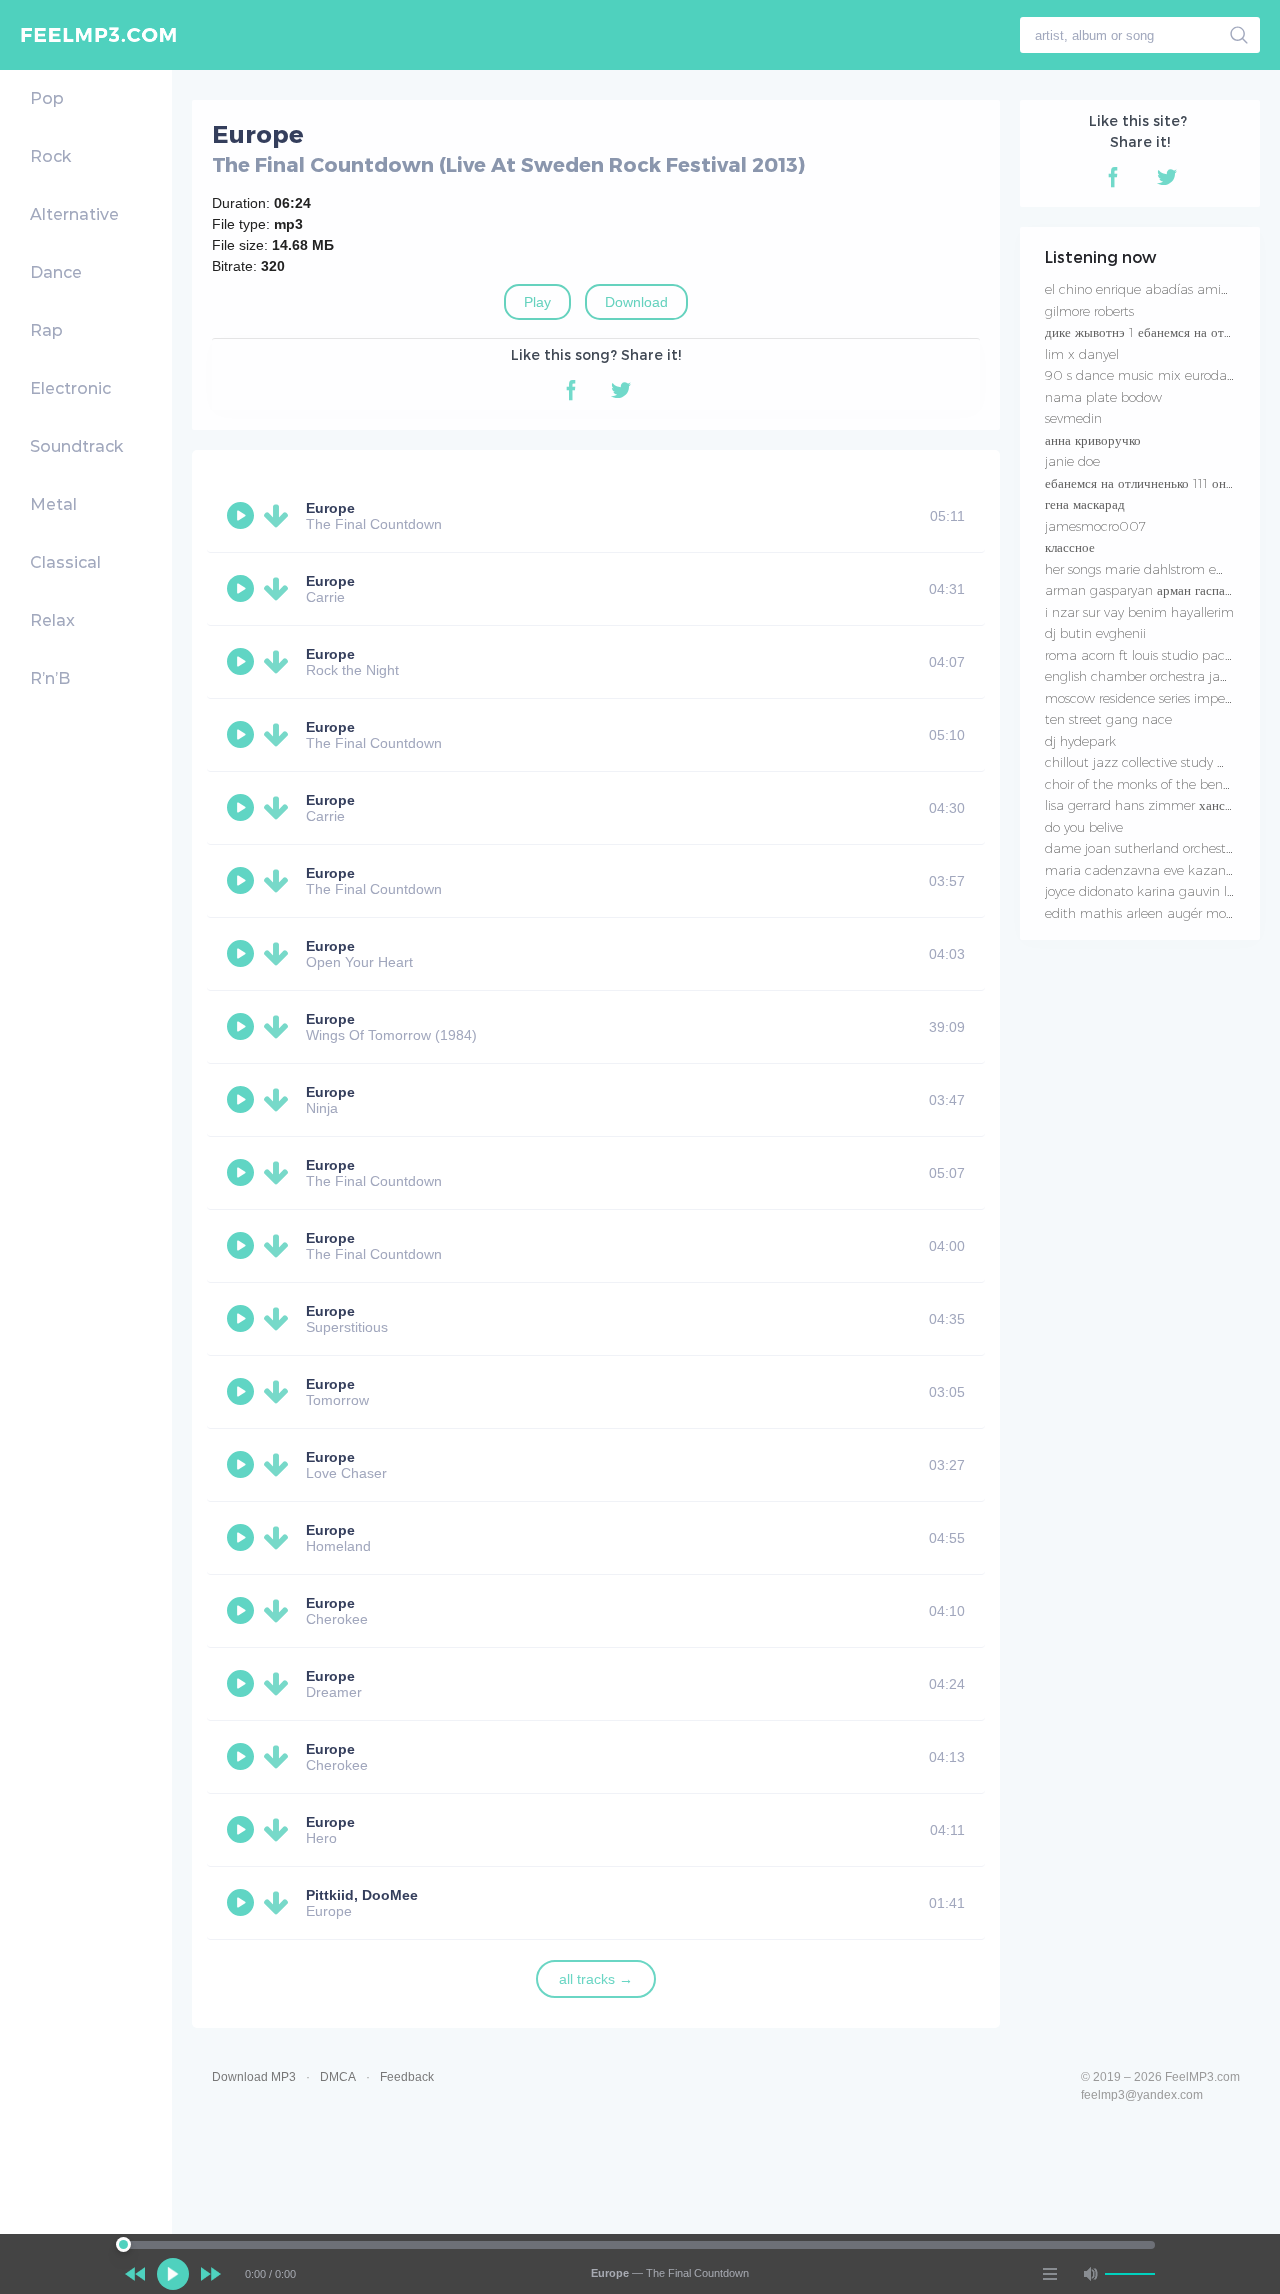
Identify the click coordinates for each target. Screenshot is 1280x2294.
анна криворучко (1093, 440)
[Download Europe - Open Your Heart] (280, 954)
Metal (53, 504)
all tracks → (596, 1979)
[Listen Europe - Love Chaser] (243, 1465)
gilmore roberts (1089, 311)
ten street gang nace (1108, 719)
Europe (330, 508)
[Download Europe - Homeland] (280, 1538)
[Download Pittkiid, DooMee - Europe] (280, 1903)
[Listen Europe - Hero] (243, 1830)
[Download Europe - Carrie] (280, 589)
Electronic (70, 388)
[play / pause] (173, 2274)
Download (636, 302)
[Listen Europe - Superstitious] (243, 1319)
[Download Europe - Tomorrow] (280, 1392)
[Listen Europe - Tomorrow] (243, 1392)
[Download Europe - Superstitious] (280, 1319)
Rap (46, 330)
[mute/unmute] (1090, 2274)
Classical (65, 562)
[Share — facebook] (571, 390)
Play (537, 302)
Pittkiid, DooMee (362, 1895)
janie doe (1072, 461)
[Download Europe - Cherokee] (280, 1611)
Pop (47, 98)
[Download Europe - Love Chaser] (280, 1465)
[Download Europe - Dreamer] (280, 1684)
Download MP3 (254, 2077)
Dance (56, 272)
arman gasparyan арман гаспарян (1145, 590)
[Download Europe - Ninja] (280, 1100)
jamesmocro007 (1095, 526)
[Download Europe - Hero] (280, 1830)
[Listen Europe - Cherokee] (243, 1611)
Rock (50, 156)
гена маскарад (1085, 504)
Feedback (407, 2077)
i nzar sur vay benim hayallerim (1139, 612)
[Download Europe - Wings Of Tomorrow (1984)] (280, 1027)
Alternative (74, 214)
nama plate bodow (1103, 397)
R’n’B (50, 678)
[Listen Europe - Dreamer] (243, 1684)
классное (1070, 547)
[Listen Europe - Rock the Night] (243, 662)
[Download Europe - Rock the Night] (280, 662)
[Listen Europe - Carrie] (243, 589)
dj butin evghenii (1095, 633)
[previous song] (135, 2274)
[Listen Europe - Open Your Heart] (243, 954)
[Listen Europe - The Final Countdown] (243, 516)
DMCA (338, 2077)
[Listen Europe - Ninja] (243, 1100)
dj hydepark (1080, 741)
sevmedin (1073, 418)
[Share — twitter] (621, 390)
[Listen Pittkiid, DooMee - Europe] (243, 1903)
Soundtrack (76, 446)
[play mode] (1050, 2274)
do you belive (1084, 827)
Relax (52, 620)
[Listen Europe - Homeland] (243, 1538)
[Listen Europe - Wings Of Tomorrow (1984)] (243, 1027)
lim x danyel (1082, 354)
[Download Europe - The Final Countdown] (280, 516)
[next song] (211, 2274)
